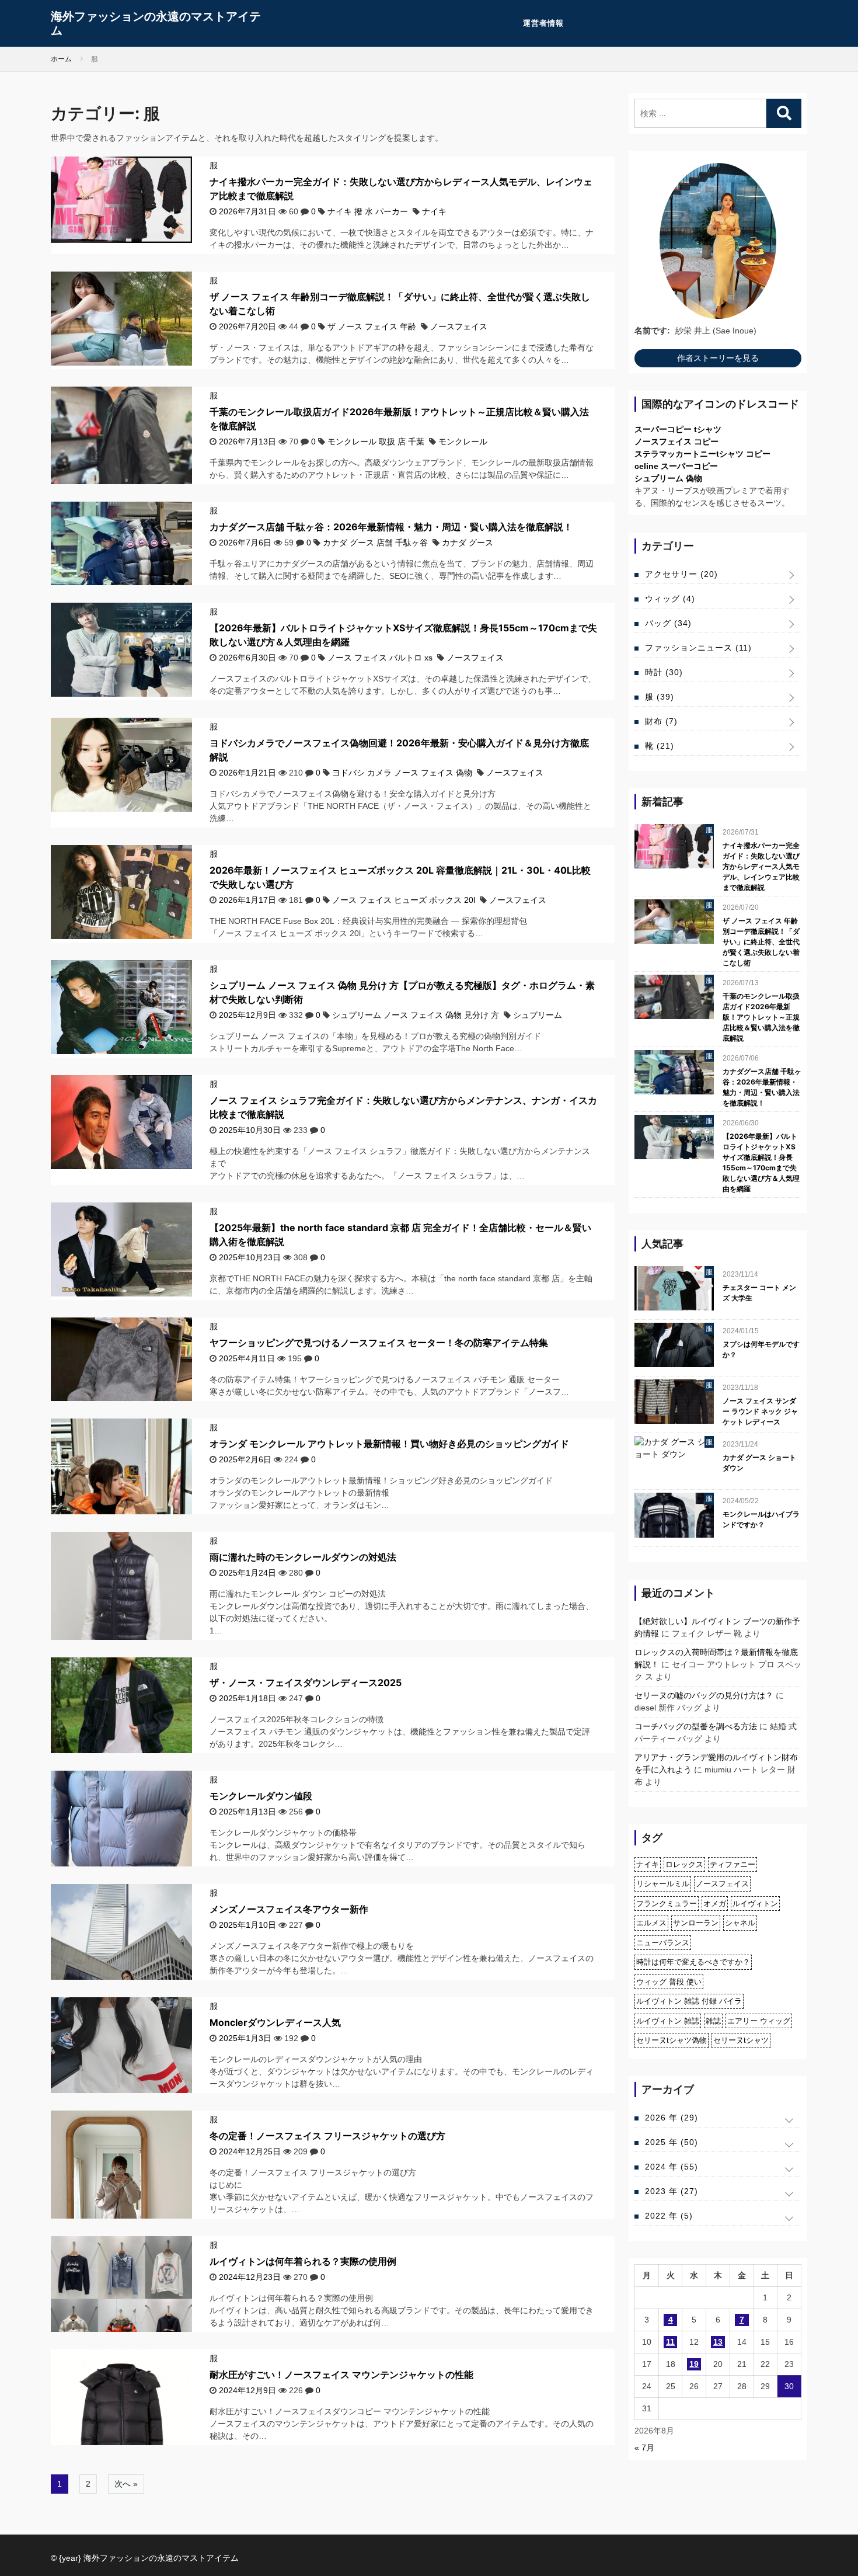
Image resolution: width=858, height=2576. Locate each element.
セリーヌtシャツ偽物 (672, 2040)
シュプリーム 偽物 (668, 478)
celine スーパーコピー (676, 466)
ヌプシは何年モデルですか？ (761, 1349)
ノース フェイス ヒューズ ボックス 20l (404, 900)
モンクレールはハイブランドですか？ (761, 1519)
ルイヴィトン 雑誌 (668, 2021)
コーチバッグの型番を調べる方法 (696, 1726)
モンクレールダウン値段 (261, 1796)
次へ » (126, 2484)
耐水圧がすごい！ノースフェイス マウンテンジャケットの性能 (341, 2375)
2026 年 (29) (672, 2118)
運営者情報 (543, 23)
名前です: (652, 331)
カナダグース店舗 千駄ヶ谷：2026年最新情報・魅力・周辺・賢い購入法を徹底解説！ (391, 527)
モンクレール (463, 441)
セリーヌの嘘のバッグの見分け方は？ (704, 1695)
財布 (661, 721)
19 (694, 2364)
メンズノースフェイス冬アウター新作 (289, 1909)
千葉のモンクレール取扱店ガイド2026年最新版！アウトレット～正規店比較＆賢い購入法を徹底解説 (761, 1017)
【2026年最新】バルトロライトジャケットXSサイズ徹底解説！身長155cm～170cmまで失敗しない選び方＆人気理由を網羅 (761, 1162)
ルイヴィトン (755, 1904)
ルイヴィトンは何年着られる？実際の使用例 (303, 2261)
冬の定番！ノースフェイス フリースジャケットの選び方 (327, 2136)
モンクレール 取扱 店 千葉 (376, 441)
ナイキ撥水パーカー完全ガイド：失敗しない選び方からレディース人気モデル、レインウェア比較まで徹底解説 (761, 866)
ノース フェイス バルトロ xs (380, 658)
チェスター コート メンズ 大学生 (759, 1293)
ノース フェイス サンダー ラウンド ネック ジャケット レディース (760, 1411)
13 (718, 2342)
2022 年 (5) (669, 2216)
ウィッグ (670, 599)
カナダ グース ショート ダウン (759, 1463)
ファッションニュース (698, 648)
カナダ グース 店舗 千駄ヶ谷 (375, 543)
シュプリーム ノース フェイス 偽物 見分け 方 (416, 1015)
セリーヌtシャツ (741, 2040)
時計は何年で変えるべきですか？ (693, 1962)
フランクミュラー (667, 1904)
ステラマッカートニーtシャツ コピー (702, 454)
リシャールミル (663, 1884)
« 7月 (644, 2448)
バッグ (668, 623)
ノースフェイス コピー (676, 441)
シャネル (740, 1923)
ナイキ (434, 211)
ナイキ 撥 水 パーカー (368, 211)
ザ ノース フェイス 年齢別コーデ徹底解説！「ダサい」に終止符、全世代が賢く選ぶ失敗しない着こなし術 (761, 942)
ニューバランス (663, 1943)
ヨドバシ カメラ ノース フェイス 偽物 (402, 773)
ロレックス (684, 1864)
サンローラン (696, 1923)
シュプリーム (538, 1015)
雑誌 (713, 2021)
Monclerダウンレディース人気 (275, 2022)
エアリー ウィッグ (759, 2021)
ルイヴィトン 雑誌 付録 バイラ (689, 2001)
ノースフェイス (459, 326)
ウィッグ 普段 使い (669, 1982)
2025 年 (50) (672, 2142)
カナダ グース (468, 543)
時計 (664, 672)
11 (670, 2342)
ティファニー (733, 1864)
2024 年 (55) (672, 2167)
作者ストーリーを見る (718, 358)
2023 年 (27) (672, 2191)
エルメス (651, 1923)
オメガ (715, 1904)
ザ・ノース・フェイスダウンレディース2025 (306, 1682)
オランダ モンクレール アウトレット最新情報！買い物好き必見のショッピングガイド (389, 1444)
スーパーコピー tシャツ (678, 429)
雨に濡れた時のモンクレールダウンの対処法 (303, 1557)
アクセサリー (681, 574)
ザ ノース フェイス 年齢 (372, 326)
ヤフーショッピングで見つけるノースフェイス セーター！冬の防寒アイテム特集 (379, 1343)
